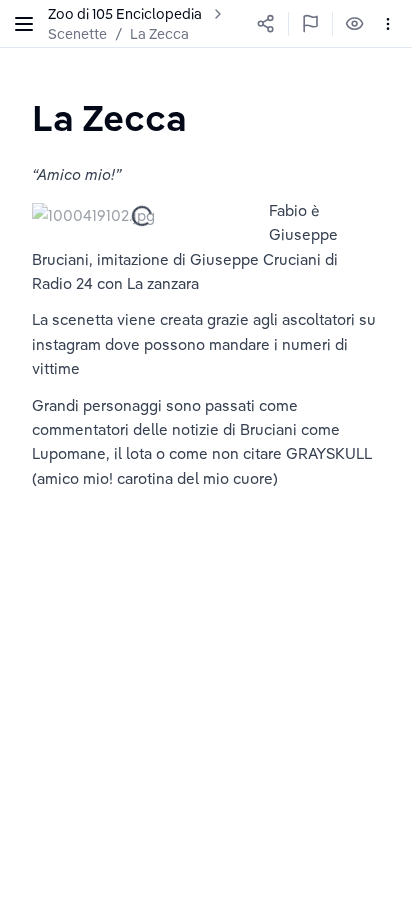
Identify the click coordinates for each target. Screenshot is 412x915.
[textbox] (109, 117)
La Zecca (159, 34)
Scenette (77, 34)
